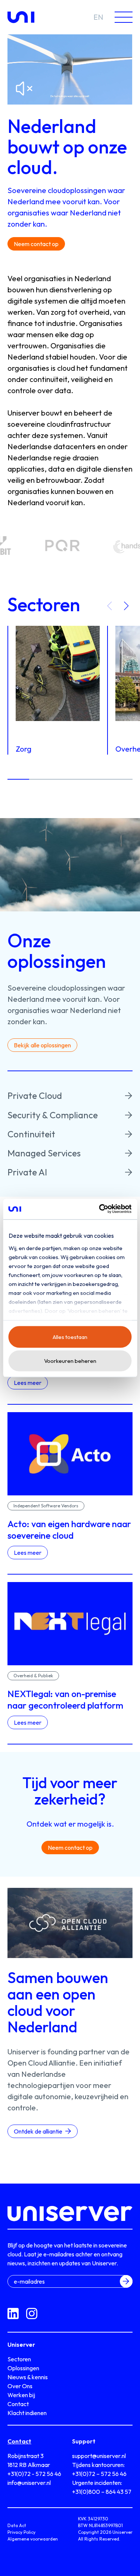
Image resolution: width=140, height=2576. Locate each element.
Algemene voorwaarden (33, 2539)
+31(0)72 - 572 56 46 (34, 2474)
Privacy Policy (21, 2532)
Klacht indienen (27, 2413)
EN (98, 17)
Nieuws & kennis (28, 2377)
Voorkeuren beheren (70, 1361)
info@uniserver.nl (29, 2483)
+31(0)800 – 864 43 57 (102, 2492)
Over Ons (20, 2386)
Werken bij (21, 2395)
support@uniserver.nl (99, 2456)
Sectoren (19, 2359)
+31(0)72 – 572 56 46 (99, 2474)
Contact (18, 2404)
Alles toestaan (70, 1337)
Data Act (17, 2525)
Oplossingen (23, 2368)
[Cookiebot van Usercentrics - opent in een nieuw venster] (100, 1209)
